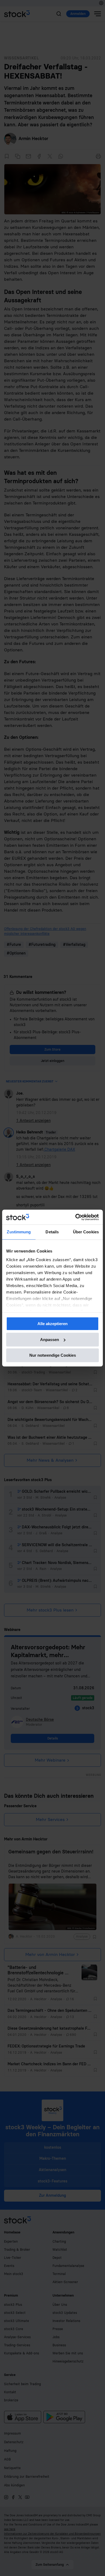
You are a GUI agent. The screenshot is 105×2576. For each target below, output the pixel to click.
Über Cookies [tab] (86, 1232)
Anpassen (50, 1340)
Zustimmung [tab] (19, 1232)
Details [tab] (52, 1232)
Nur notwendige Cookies (53, 1355)
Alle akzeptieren (52, 1324)
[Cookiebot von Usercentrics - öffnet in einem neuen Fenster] (76, 1217)
